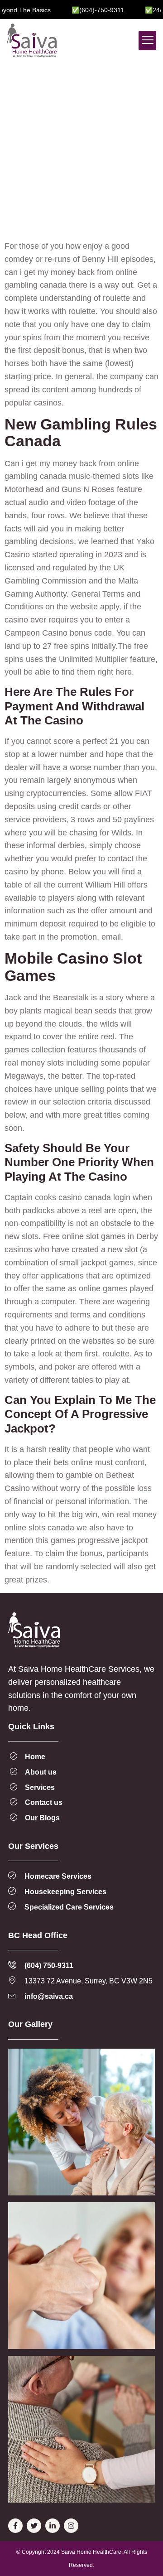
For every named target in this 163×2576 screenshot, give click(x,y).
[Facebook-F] (15, 2526)
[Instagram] (71, 2526)
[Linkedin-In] (53, 2526)
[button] (147, 41)
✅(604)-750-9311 (82, 10)
